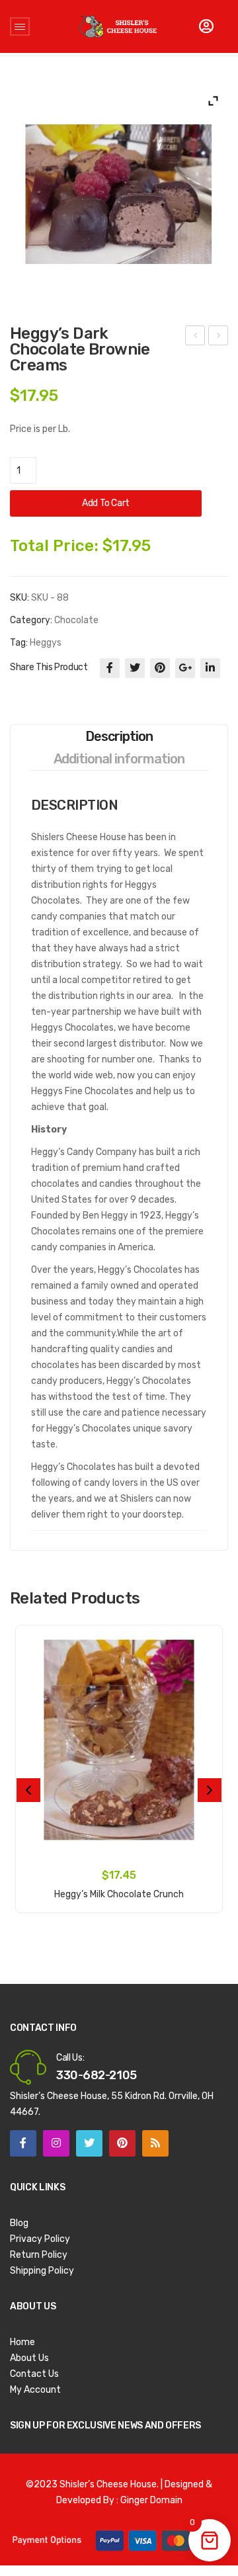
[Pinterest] (160, 668)
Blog (19, 2223)
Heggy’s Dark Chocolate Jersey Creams (218, 337)
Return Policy (39, 2255)
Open (20, 26)
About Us (29, 2358)
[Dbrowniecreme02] (119, 194)
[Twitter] (135, 668)
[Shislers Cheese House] (118, 26)
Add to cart (106, 503)
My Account (35, 2390)
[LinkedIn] (210, 668)
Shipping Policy (42, 2271)
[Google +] (185, 668)
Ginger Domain (151, 2500)
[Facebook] (110, 668)
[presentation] (28, 1790)
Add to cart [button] (119, 1887)
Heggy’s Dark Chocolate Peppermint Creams (195, 337)
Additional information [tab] (119, 759)
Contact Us (34, 2374)
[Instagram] (56, 2143)
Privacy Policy (40, 2239)
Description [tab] (119, 736)
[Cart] (206, 26)
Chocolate (76, 620)
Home (22, 2342)
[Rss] (155, 2143)
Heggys (46, 643)
